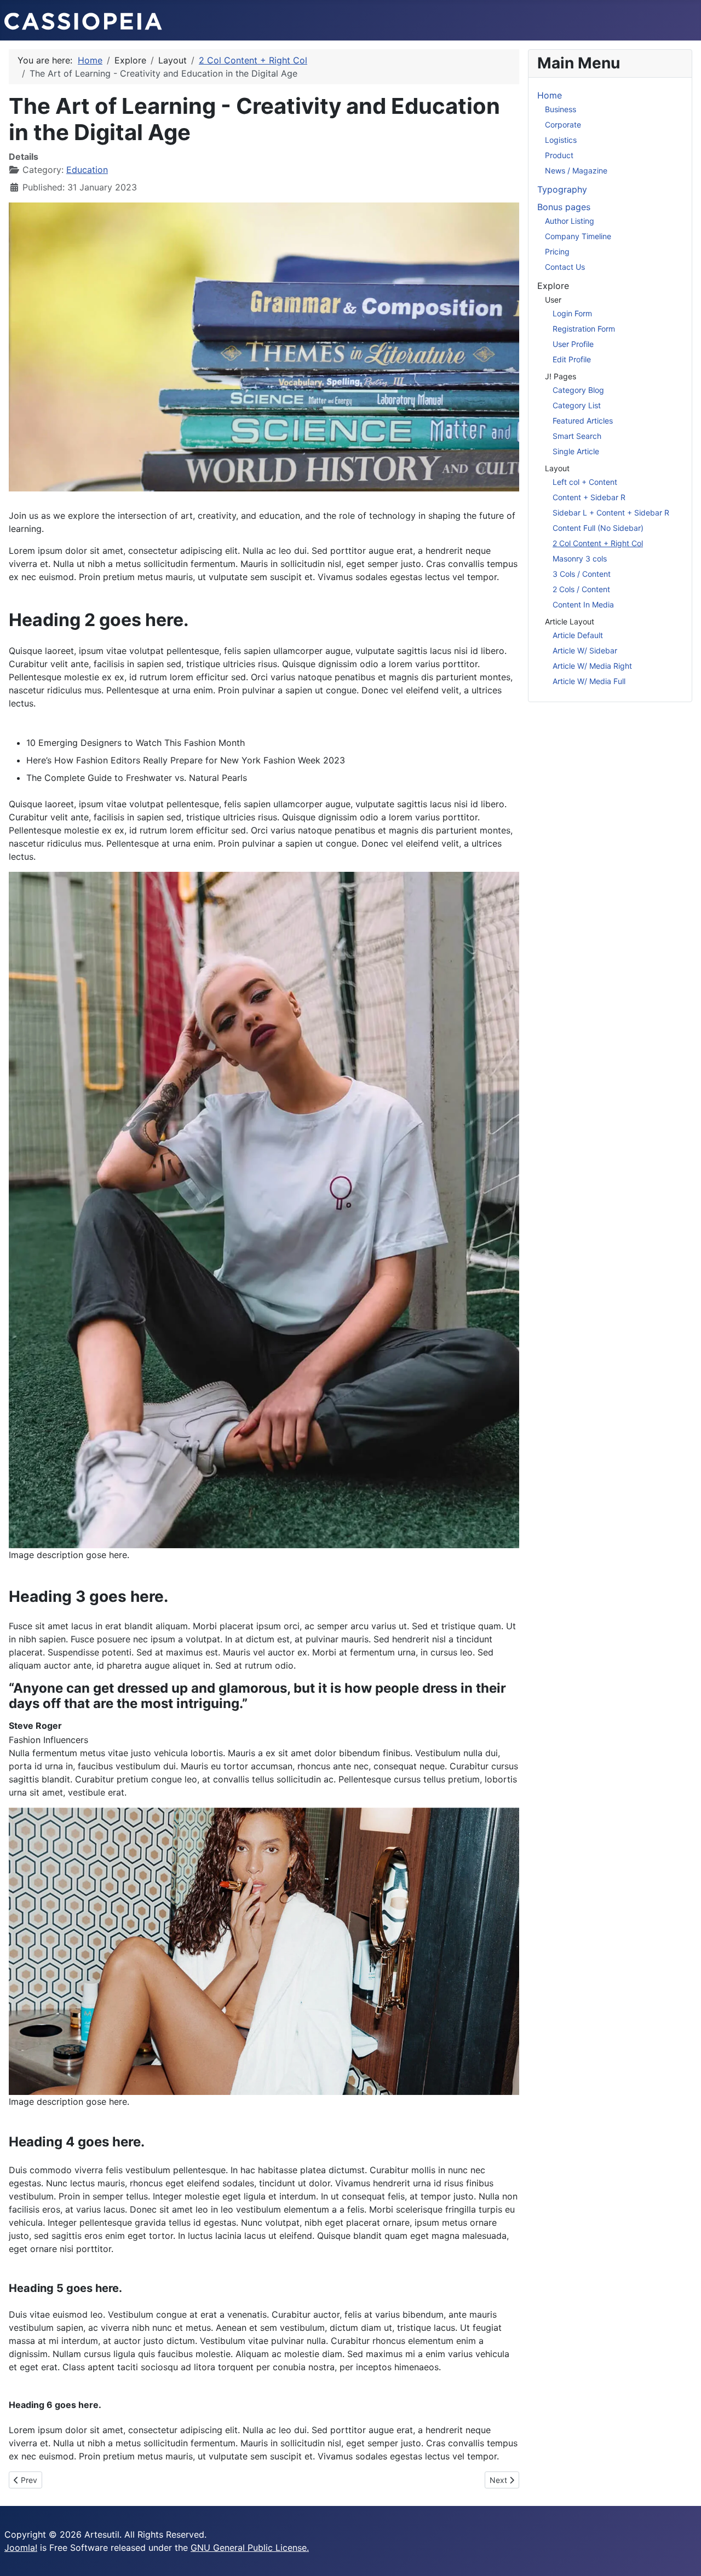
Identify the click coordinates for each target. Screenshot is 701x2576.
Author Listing (570, 221)
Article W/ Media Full (589, 681)
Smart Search (577, 436)
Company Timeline (578, 236)
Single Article (576, 451)
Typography (562, 189)
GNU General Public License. (250, 2548)
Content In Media (583, 604)
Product (559, 155)
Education (87, 170)
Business (561, 109)
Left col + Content (585, 482)
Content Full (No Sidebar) (598, 528)
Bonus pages (564, 207)
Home (550, 95)
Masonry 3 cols (580, 558)
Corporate (563, 125)
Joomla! (21, 2548)
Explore (553, 286)
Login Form (572, 313)
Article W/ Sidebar (585, 650)
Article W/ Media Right (592, 666)
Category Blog (578, 390)
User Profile (573, 344)
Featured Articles (583, 421)
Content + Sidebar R (589, 497)
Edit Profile (572, 359)
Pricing (557, 251)
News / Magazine (576, 170)
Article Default (578, 635)
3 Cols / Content (582, 574)
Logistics (561, 140)
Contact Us (565, 267)
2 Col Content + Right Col (598, 543)
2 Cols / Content (581, 589)
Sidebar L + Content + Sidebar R (611, 513)
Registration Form (584, 329)
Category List (577, 405)
